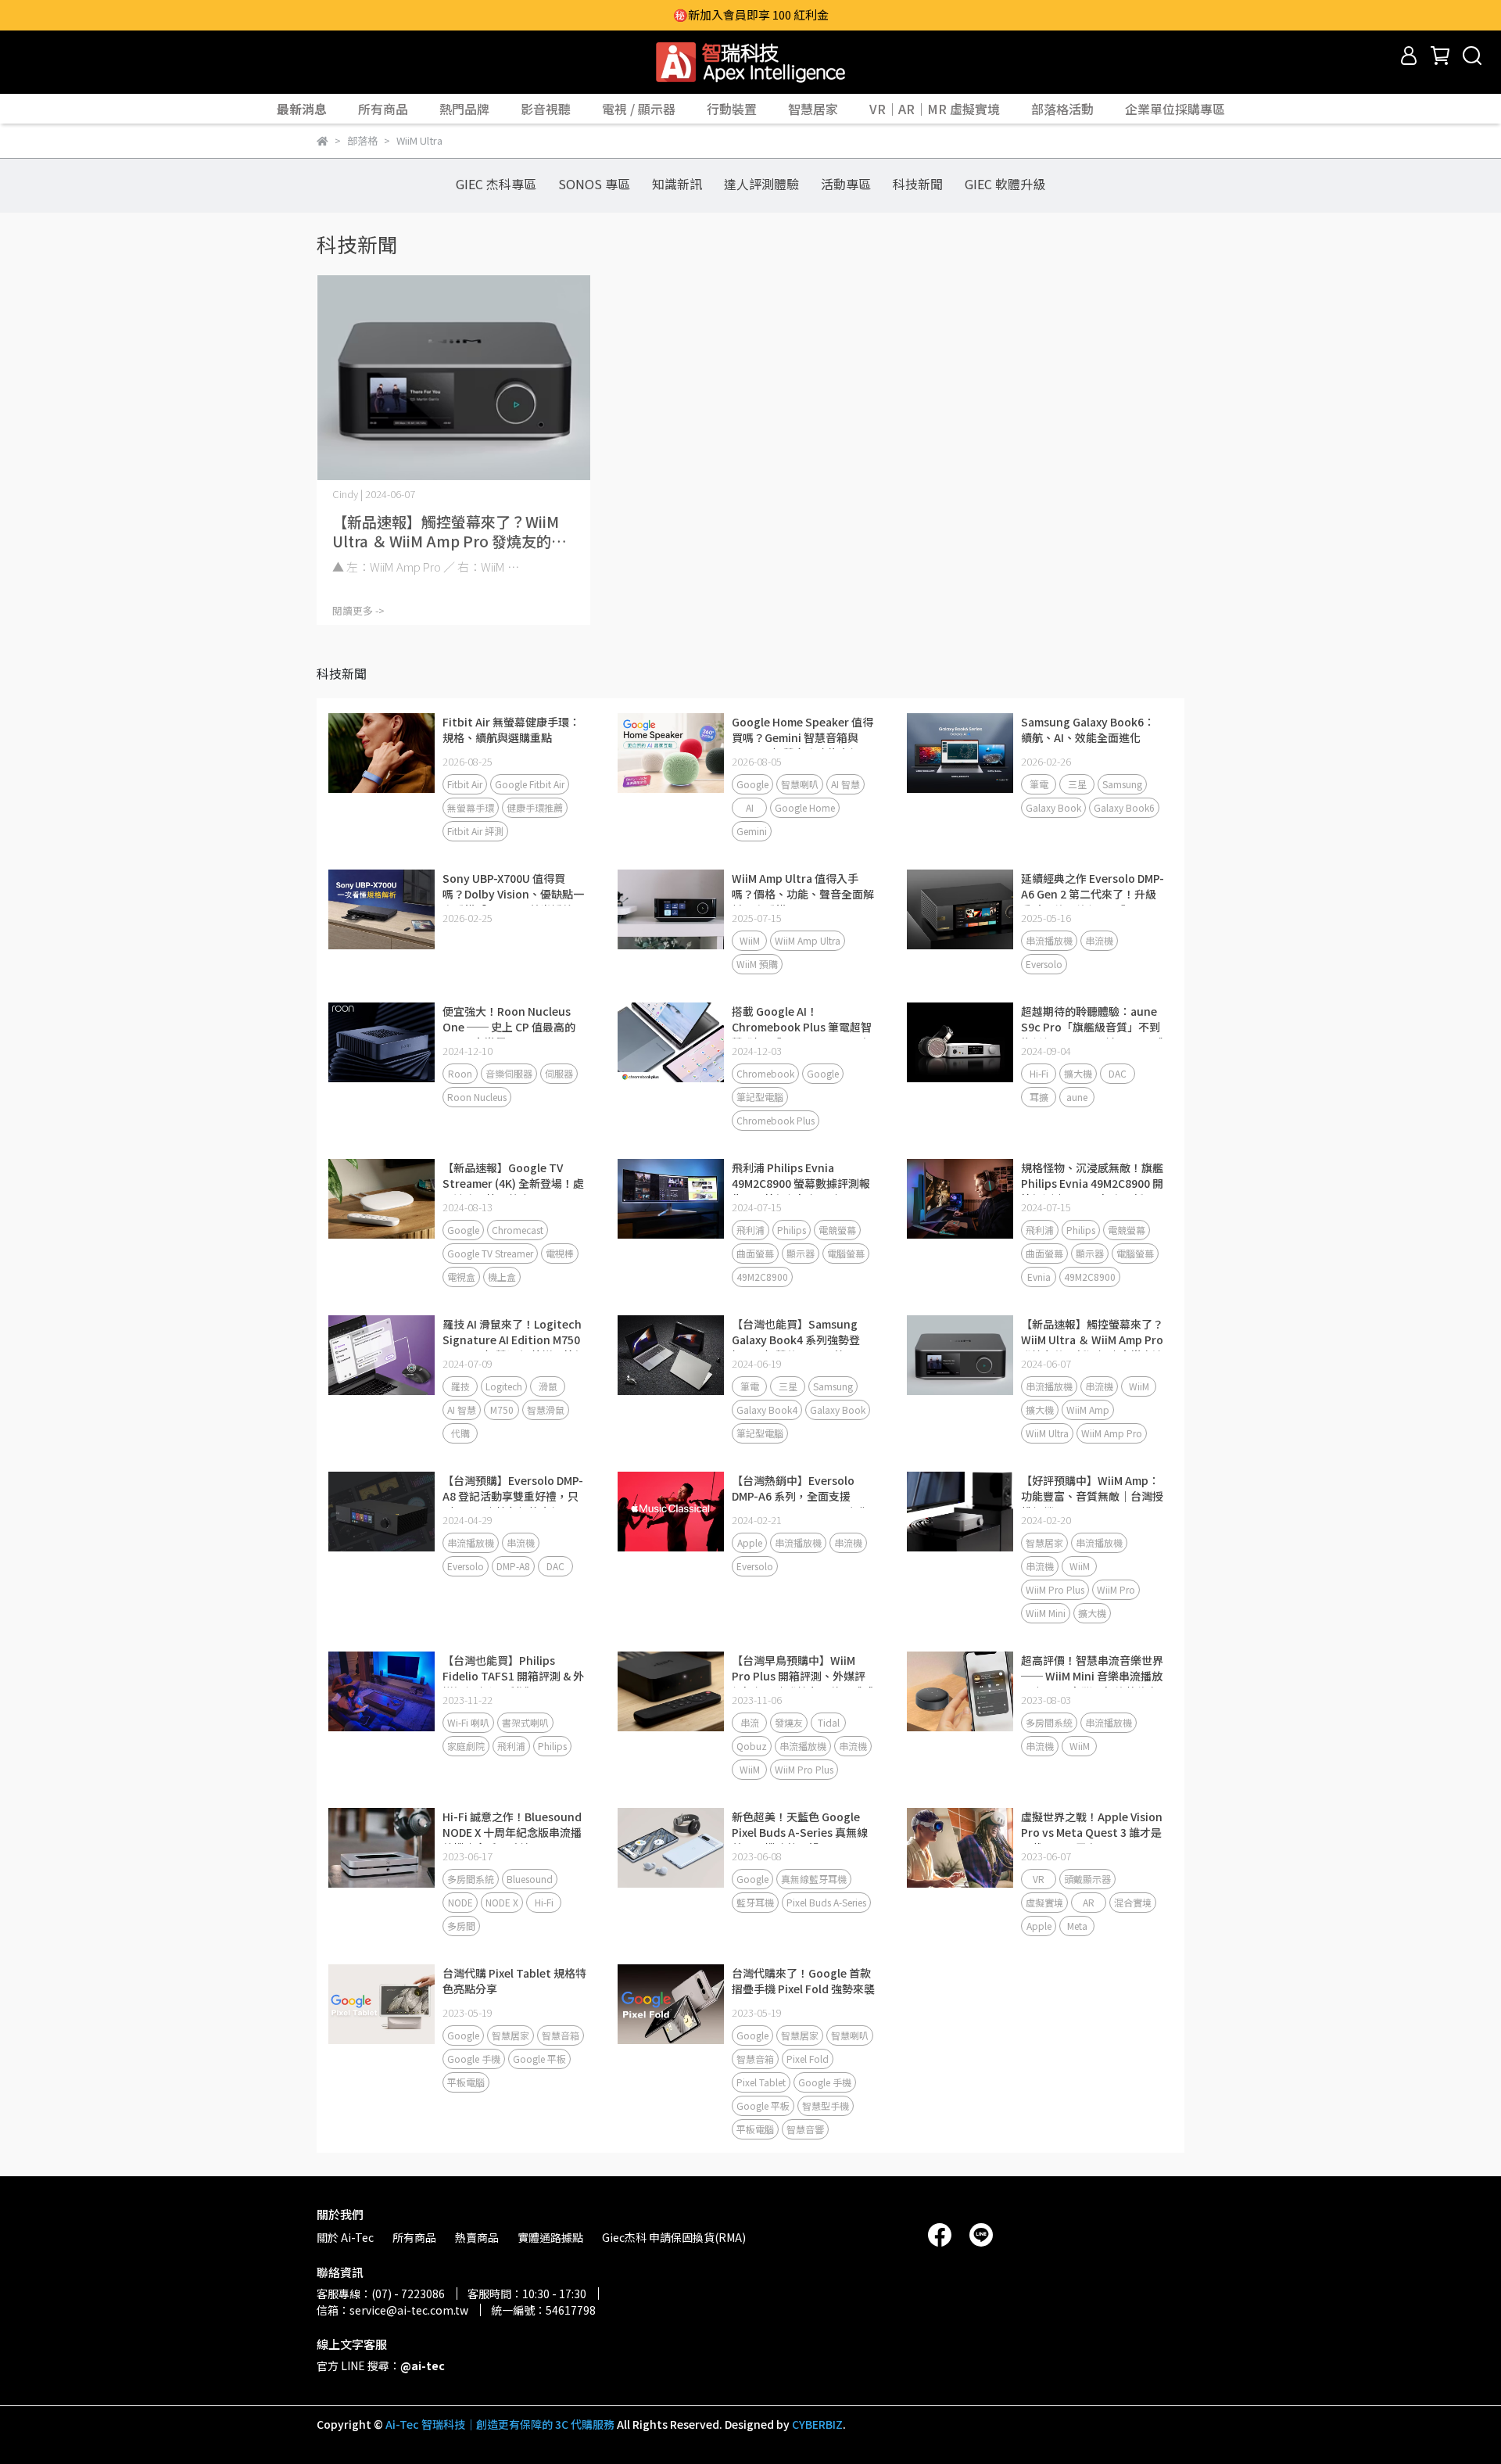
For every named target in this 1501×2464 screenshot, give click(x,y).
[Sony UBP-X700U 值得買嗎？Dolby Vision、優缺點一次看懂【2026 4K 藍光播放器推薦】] (382, 909)
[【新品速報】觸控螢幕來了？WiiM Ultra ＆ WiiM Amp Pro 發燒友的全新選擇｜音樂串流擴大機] (453, 378)
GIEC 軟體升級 (1005, 184)
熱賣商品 (477, 2237)
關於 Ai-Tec (345, 2237)
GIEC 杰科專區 (496, 184)
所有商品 (383, 109)
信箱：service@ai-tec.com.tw (392, 2310)
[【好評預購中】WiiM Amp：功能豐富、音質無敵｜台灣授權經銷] (960, 1512)
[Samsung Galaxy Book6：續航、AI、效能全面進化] (960, 753)
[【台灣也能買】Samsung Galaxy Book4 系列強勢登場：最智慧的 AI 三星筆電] (671, 1355)
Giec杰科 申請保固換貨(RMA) (674, 2237)
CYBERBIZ (817, 2424)
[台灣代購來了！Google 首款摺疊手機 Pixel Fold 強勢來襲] (671, 2004)
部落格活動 (1062, 109)
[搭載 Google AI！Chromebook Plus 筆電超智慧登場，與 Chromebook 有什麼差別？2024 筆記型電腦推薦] (671, 1042)
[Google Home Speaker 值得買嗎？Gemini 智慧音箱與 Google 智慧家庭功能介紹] (671, 753)
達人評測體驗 (761, 184)
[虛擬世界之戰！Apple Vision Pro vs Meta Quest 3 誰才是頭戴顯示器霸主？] (960, 1848)
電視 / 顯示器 (639, 109)
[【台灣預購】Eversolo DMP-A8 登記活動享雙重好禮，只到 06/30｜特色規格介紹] (382, 1512)
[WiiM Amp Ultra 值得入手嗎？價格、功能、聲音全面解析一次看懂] (671, 909)
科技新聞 (918, 184)
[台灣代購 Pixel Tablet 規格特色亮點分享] (382, 2004)
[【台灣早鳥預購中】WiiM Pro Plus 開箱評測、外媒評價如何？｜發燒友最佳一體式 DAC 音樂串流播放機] (671, 1691)
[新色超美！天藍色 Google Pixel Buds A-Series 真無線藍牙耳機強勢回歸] (671, 1848)
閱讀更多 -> (358, 610)
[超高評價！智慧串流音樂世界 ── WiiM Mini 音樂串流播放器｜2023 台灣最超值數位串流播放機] (960, 1691)
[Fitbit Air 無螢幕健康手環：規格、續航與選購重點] (382, 753)
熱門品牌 (464, 109)
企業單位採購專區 (1175, 109)
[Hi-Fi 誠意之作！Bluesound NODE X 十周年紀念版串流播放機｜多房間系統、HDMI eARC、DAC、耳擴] (382, 1848)
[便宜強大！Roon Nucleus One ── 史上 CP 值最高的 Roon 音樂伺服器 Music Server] (382, 1042)
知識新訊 (677, 184)
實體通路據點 (550, 2237)
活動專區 (846, 184)
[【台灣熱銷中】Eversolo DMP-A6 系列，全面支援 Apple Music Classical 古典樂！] (671, 1512)
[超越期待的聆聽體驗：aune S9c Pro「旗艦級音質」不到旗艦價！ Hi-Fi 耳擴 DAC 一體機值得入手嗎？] (960, 1042)
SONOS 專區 (594, 184)
